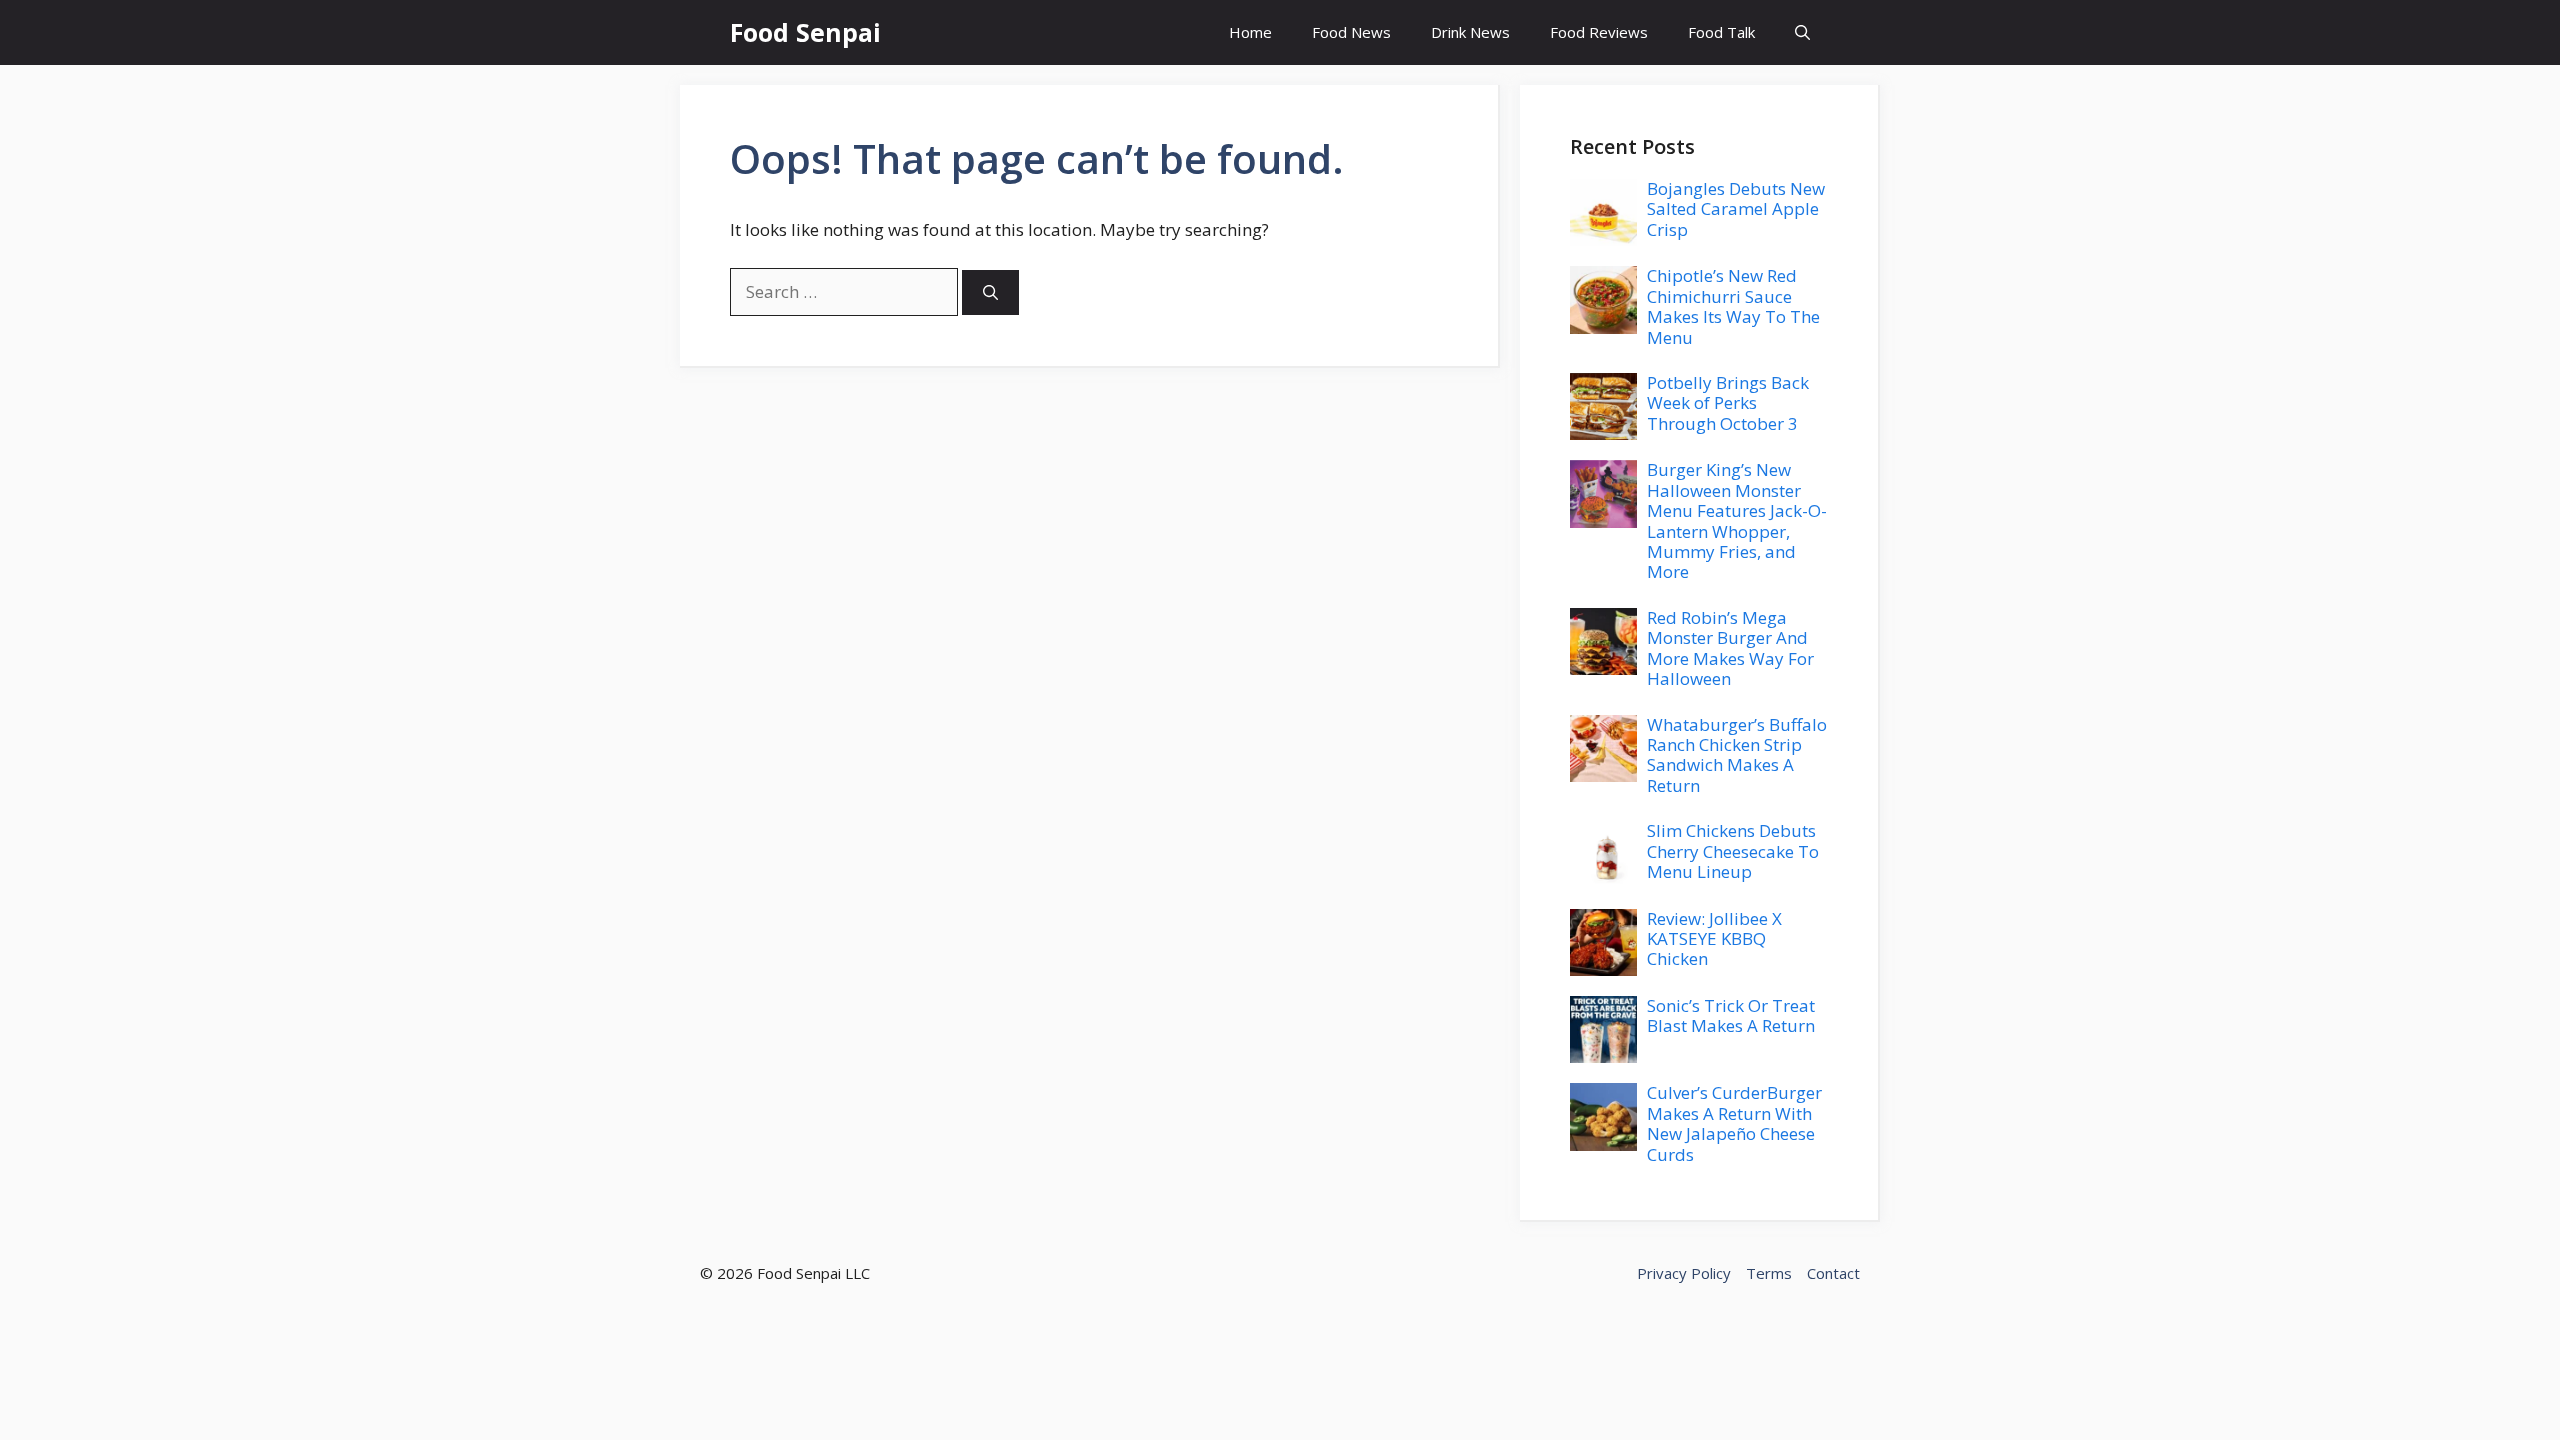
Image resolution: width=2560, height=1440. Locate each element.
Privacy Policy (1684, 1273)
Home (1250, 32)
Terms (1769, 1273)
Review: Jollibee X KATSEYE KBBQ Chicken (1714, 939)
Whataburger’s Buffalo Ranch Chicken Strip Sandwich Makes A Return (1737, 755)
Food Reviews (1599, 32)
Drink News (1470, 32)
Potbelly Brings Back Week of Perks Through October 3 (1728, 403)
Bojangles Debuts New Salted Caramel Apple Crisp (1736, 209)
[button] (1802, 32)
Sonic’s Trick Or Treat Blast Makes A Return (1731, 1015)
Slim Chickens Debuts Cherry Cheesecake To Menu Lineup (1733, 851)
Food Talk (1721, 32)
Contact (1833, 1273)
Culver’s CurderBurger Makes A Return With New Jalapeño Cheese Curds (1734, 1123)
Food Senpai (805, 32)
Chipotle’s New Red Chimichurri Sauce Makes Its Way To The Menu (1733, 306)
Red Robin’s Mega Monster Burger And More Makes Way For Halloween (1730, 648)
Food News (1351, 32)
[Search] (990, 292)
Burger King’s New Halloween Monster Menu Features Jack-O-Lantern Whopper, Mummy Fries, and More (1737, 520)
